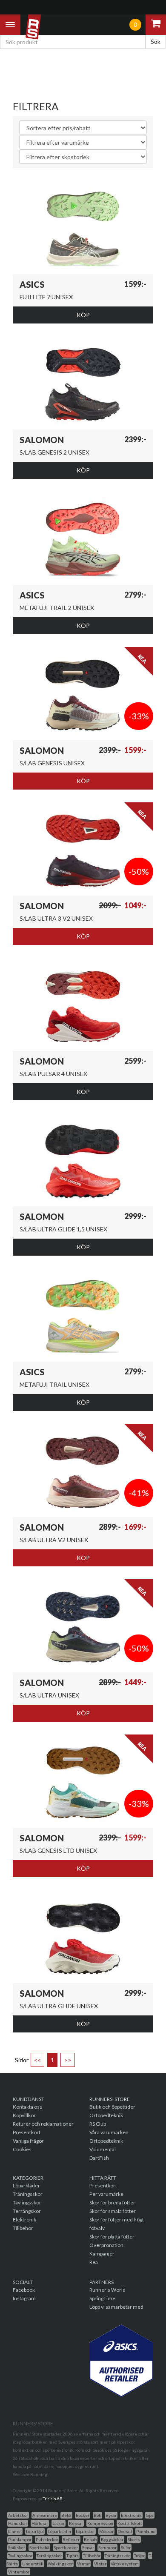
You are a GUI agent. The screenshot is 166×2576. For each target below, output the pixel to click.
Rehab (90, 2539)
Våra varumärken (109, 2132)
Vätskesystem (125, 2564)
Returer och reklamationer (43, 2124)
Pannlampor (20, 2539)
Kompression (100, 2523)
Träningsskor (28, 2194)
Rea (94, 2262)
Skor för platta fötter (112, 2237)
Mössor (106, 2531)
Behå (66, 2515)
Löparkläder (26, 2185)
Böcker (83, 2515)
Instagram (24, 2298)
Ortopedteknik (106, 2115)
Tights (73, 2556)
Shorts (134, 2539)
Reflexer (71, 2539)
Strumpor (107, 2547)
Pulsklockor (47, 2539)
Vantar (83, 2564)
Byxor (111, 2515)
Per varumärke (106, 2194)
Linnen (15, 2531)
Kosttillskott (130, 2523)
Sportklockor (66, 2547)
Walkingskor (60, 2564)
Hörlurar (40, 2523)
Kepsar (76, 2523)
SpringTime (102, 2298)
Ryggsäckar (112, 2539)
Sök (156, 42)
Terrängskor (27, 2211)
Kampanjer (102, 2254)
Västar (100, 2564)
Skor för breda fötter (112, 2202)
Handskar (18, 2523)
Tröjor (139, 2556)
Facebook (24, 2290)
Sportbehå (39, 2547)
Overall (125, 2531)
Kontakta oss (27, 2107)
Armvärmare (45, 2515)
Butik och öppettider (112, 2107)
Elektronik (24, 2220)
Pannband (146, 2531)
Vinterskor (19, 2572)
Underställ (33, 2564)
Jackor (59, 2523)
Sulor (126, 2547)
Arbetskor (18, 2515)
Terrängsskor (49, 2556)
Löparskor (85, 2531)
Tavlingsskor (20, 2556)
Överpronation (106, 2245)
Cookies (22, 2149)
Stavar (88, 2547)
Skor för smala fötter (113, 2211)
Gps (150, 2515)
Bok (97, 2515)
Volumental (103, 2149)
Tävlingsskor (27, 2202)
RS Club (98, 2124)
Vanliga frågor (28, 2141)
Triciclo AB (53, 2499)
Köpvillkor (24, 2115)
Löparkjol (35, 2531)
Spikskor (17, 2547)
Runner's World (107, 2290)
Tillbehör (23, 2228)
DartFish (99, 2158)
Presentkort (27, 2132)
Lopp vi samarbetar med (116, 2307)
